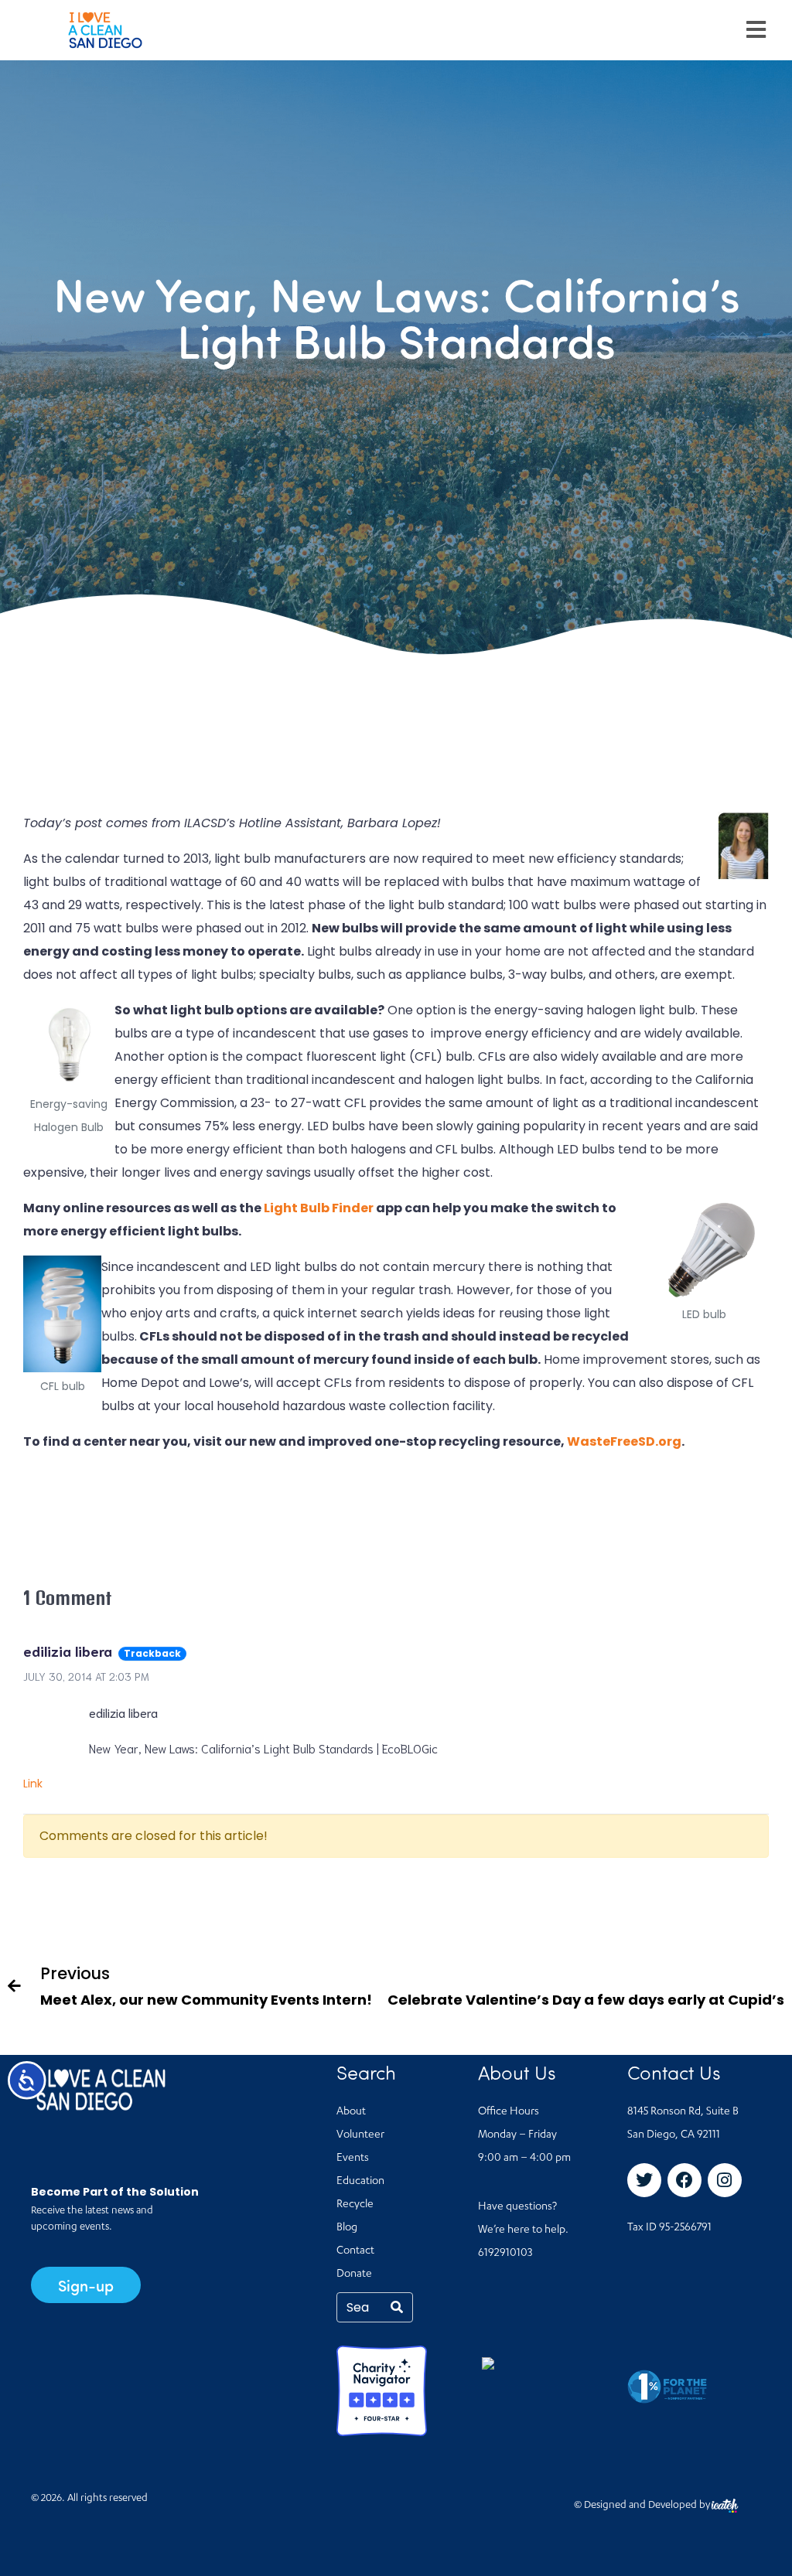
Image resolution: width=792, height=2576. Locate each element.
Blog (347, 2228)
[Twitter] (644, 2180)
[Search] (397, 2307)
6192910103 (505, 2254)
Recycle (355, 2205)
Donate (354, 2274)
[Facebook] (684, 2180)
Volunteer (360, 2135)
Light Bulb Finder (319, 1208)
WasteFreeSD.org (624, 1441)
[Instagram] (725, 2180)
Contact (355, 2251)
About (351, 2112)
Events (353, 2159)
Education (360, 2182)
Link (33, 1784)
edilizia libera (68, 1651)
